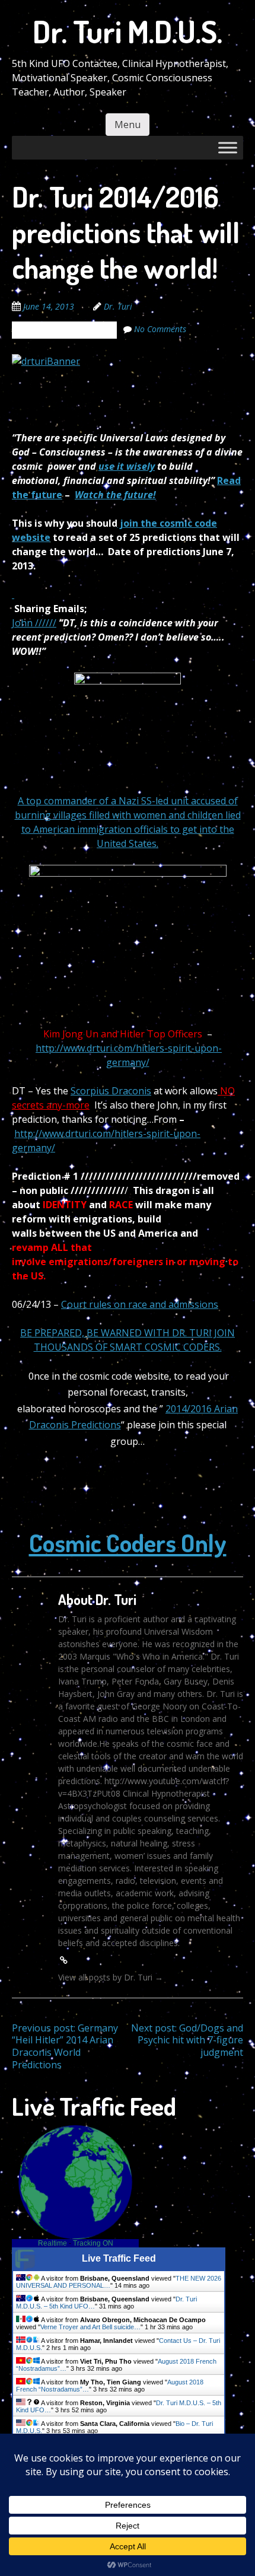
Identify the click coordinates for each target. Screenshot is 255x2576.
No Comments (160, 329)
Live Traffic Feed (119, 2258)
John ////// (34, 623)
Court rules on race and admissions (140, 1304)
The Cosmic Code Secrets (64, 330)
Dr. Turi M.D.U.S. (128, 31)
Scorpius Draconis (111, 1091)
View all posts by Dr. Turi (111, 1977)
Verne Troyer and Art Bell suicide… (90, 2327)
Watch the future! (115, 495)
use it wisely (127, 466)
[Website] (63, 1960)
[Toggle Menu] (228, 147)
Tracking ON (93, 2243)
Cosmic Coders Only (128, 1542)
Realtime (52, 2243)
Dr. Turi (118, 306)
